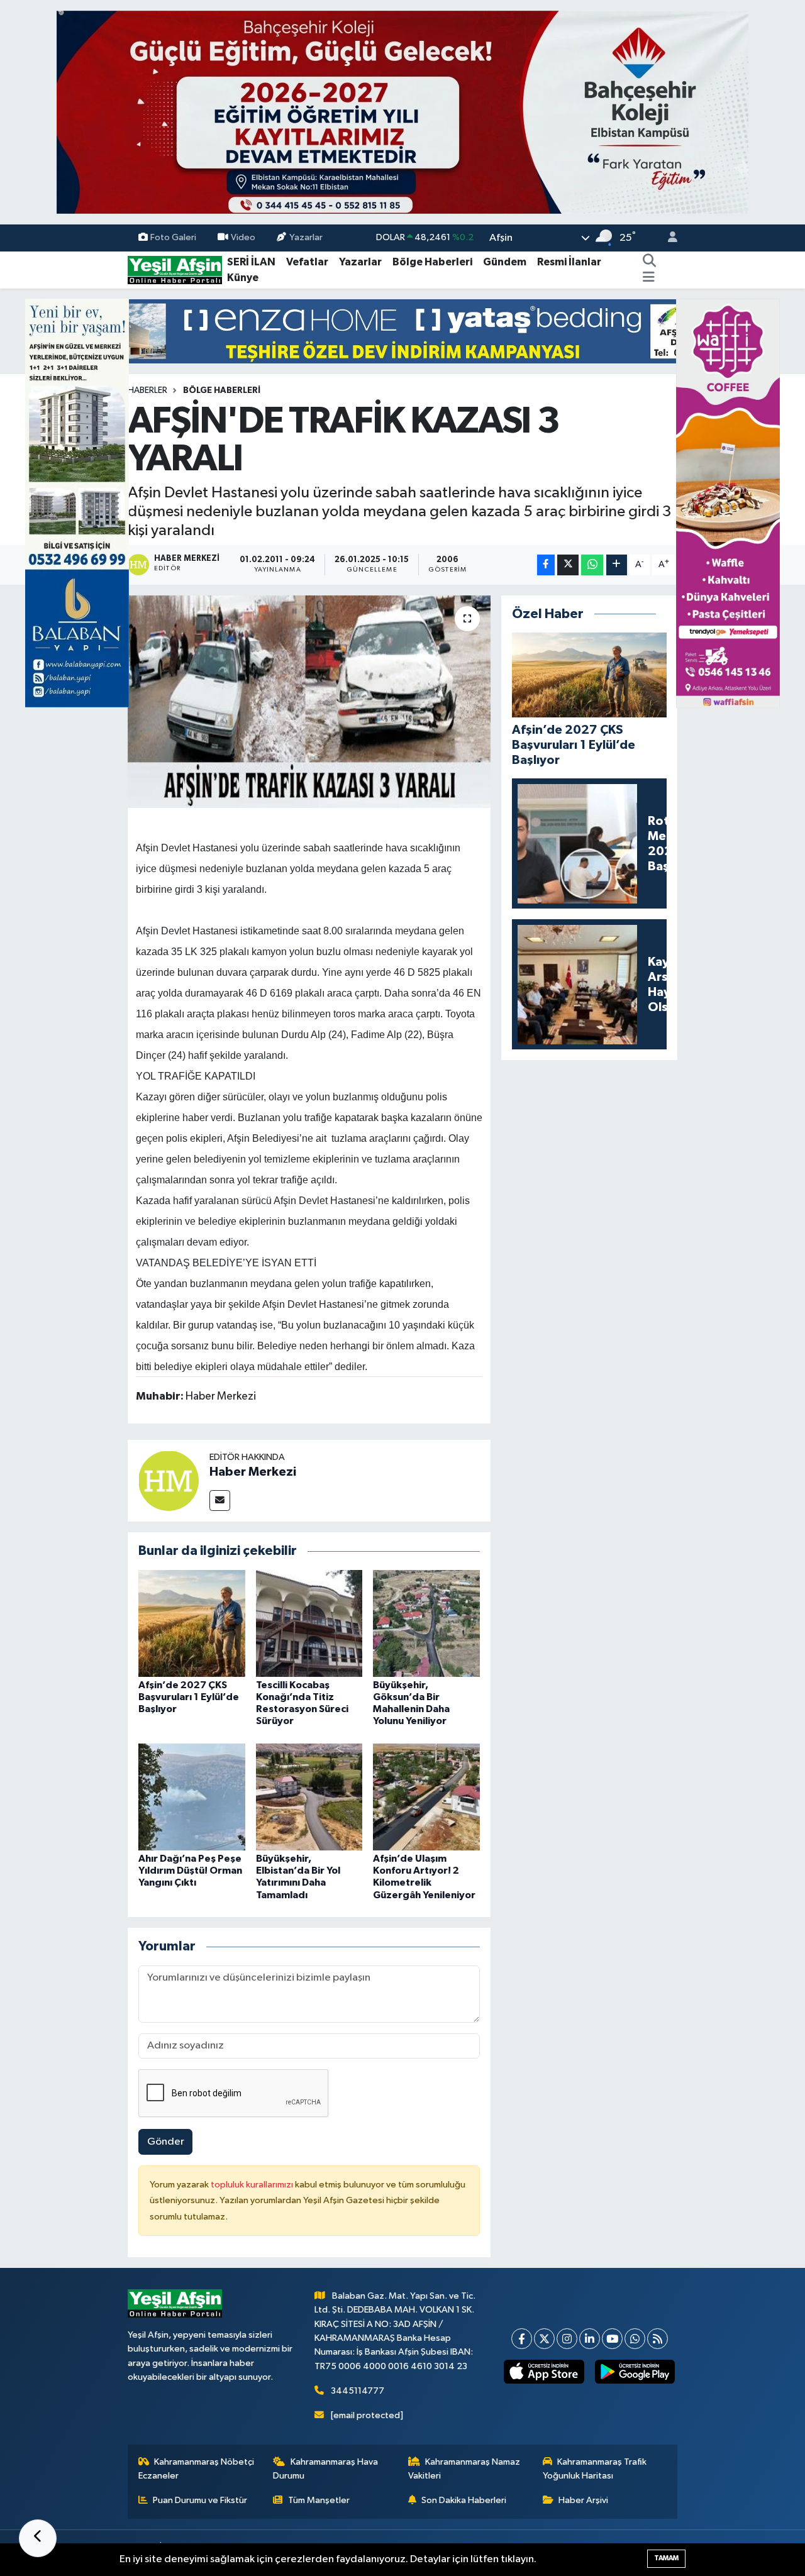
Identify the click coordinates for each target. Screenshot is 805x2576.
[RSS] (658, 2339)
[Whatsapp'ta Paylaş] (592, 565)
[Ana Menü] (649, 278)
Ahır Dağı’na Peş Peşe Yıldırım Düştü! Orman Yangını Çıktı (190, 1871)
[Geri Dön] (38, 2538)
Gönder (166, 2142)
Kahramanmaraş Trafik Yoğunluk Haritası (595, 2469)
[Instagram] (567, 2339)
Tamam (666, 2558)
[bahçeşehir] (402, 112)
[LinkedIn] (590, 2339)
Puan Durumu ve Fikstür (200, 2500)
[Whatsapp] (635, 2339)
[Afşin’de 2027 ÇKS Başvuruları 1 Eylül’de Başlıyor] (192, 1623)
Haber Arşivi (583, 2500)
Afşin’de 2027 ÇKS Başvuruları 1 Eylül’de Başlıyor (189, 1697)
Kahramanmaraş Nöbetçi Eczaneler (197, 2469)
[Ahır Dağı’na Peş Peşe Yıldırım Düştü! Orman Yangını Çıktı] (192, 1797)
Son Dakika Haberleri (464, 2500)
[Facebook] (522, 2339)
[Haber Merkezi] (169, 1480)
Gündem (505, 262)
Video (243, 237)
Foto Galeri (173, 237)
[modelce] (402, 331)
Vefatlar (307, 262)
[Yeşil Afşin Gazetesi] (175, 269)
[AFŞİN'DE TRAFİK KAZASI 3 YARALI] (309, 702)
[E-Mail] (220, 1501)
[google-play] (635, 2372)
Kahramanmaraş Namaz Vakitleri (464, 2469)
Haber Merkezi (253, 1472)
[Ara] (650, 262)
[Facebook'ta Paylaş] (546, 565)
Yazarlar (306, 237)
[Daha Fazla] (617, 565)
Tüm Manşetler (319, 2500)
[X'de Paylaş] (568, 565)
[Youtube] (612, 2339)
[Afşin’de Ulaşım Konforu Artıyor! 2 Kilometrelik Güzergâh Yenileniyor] (426, 1797)
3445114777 (358, 2391)
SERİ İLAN (251, 262)
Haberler (147, 390)
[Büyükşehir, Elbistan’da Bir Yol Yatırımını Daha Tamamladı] (309, 1797)
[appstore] (544, 2372)
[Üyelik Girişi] (667, 238)
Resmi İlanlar (569, 262)
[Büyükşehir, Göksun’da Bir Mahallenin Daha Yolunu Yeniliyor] (426, 1623)
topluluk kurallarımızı (253, 2185)
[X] (544, 2339)
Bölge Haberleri (432, 262)
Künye (243, 278)
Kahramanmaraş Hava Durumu (325, 2469)
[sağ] (728, 503)
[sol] (77, 503)
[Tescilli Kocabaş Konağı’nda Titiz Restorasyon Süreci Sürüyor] (309, 1623)
